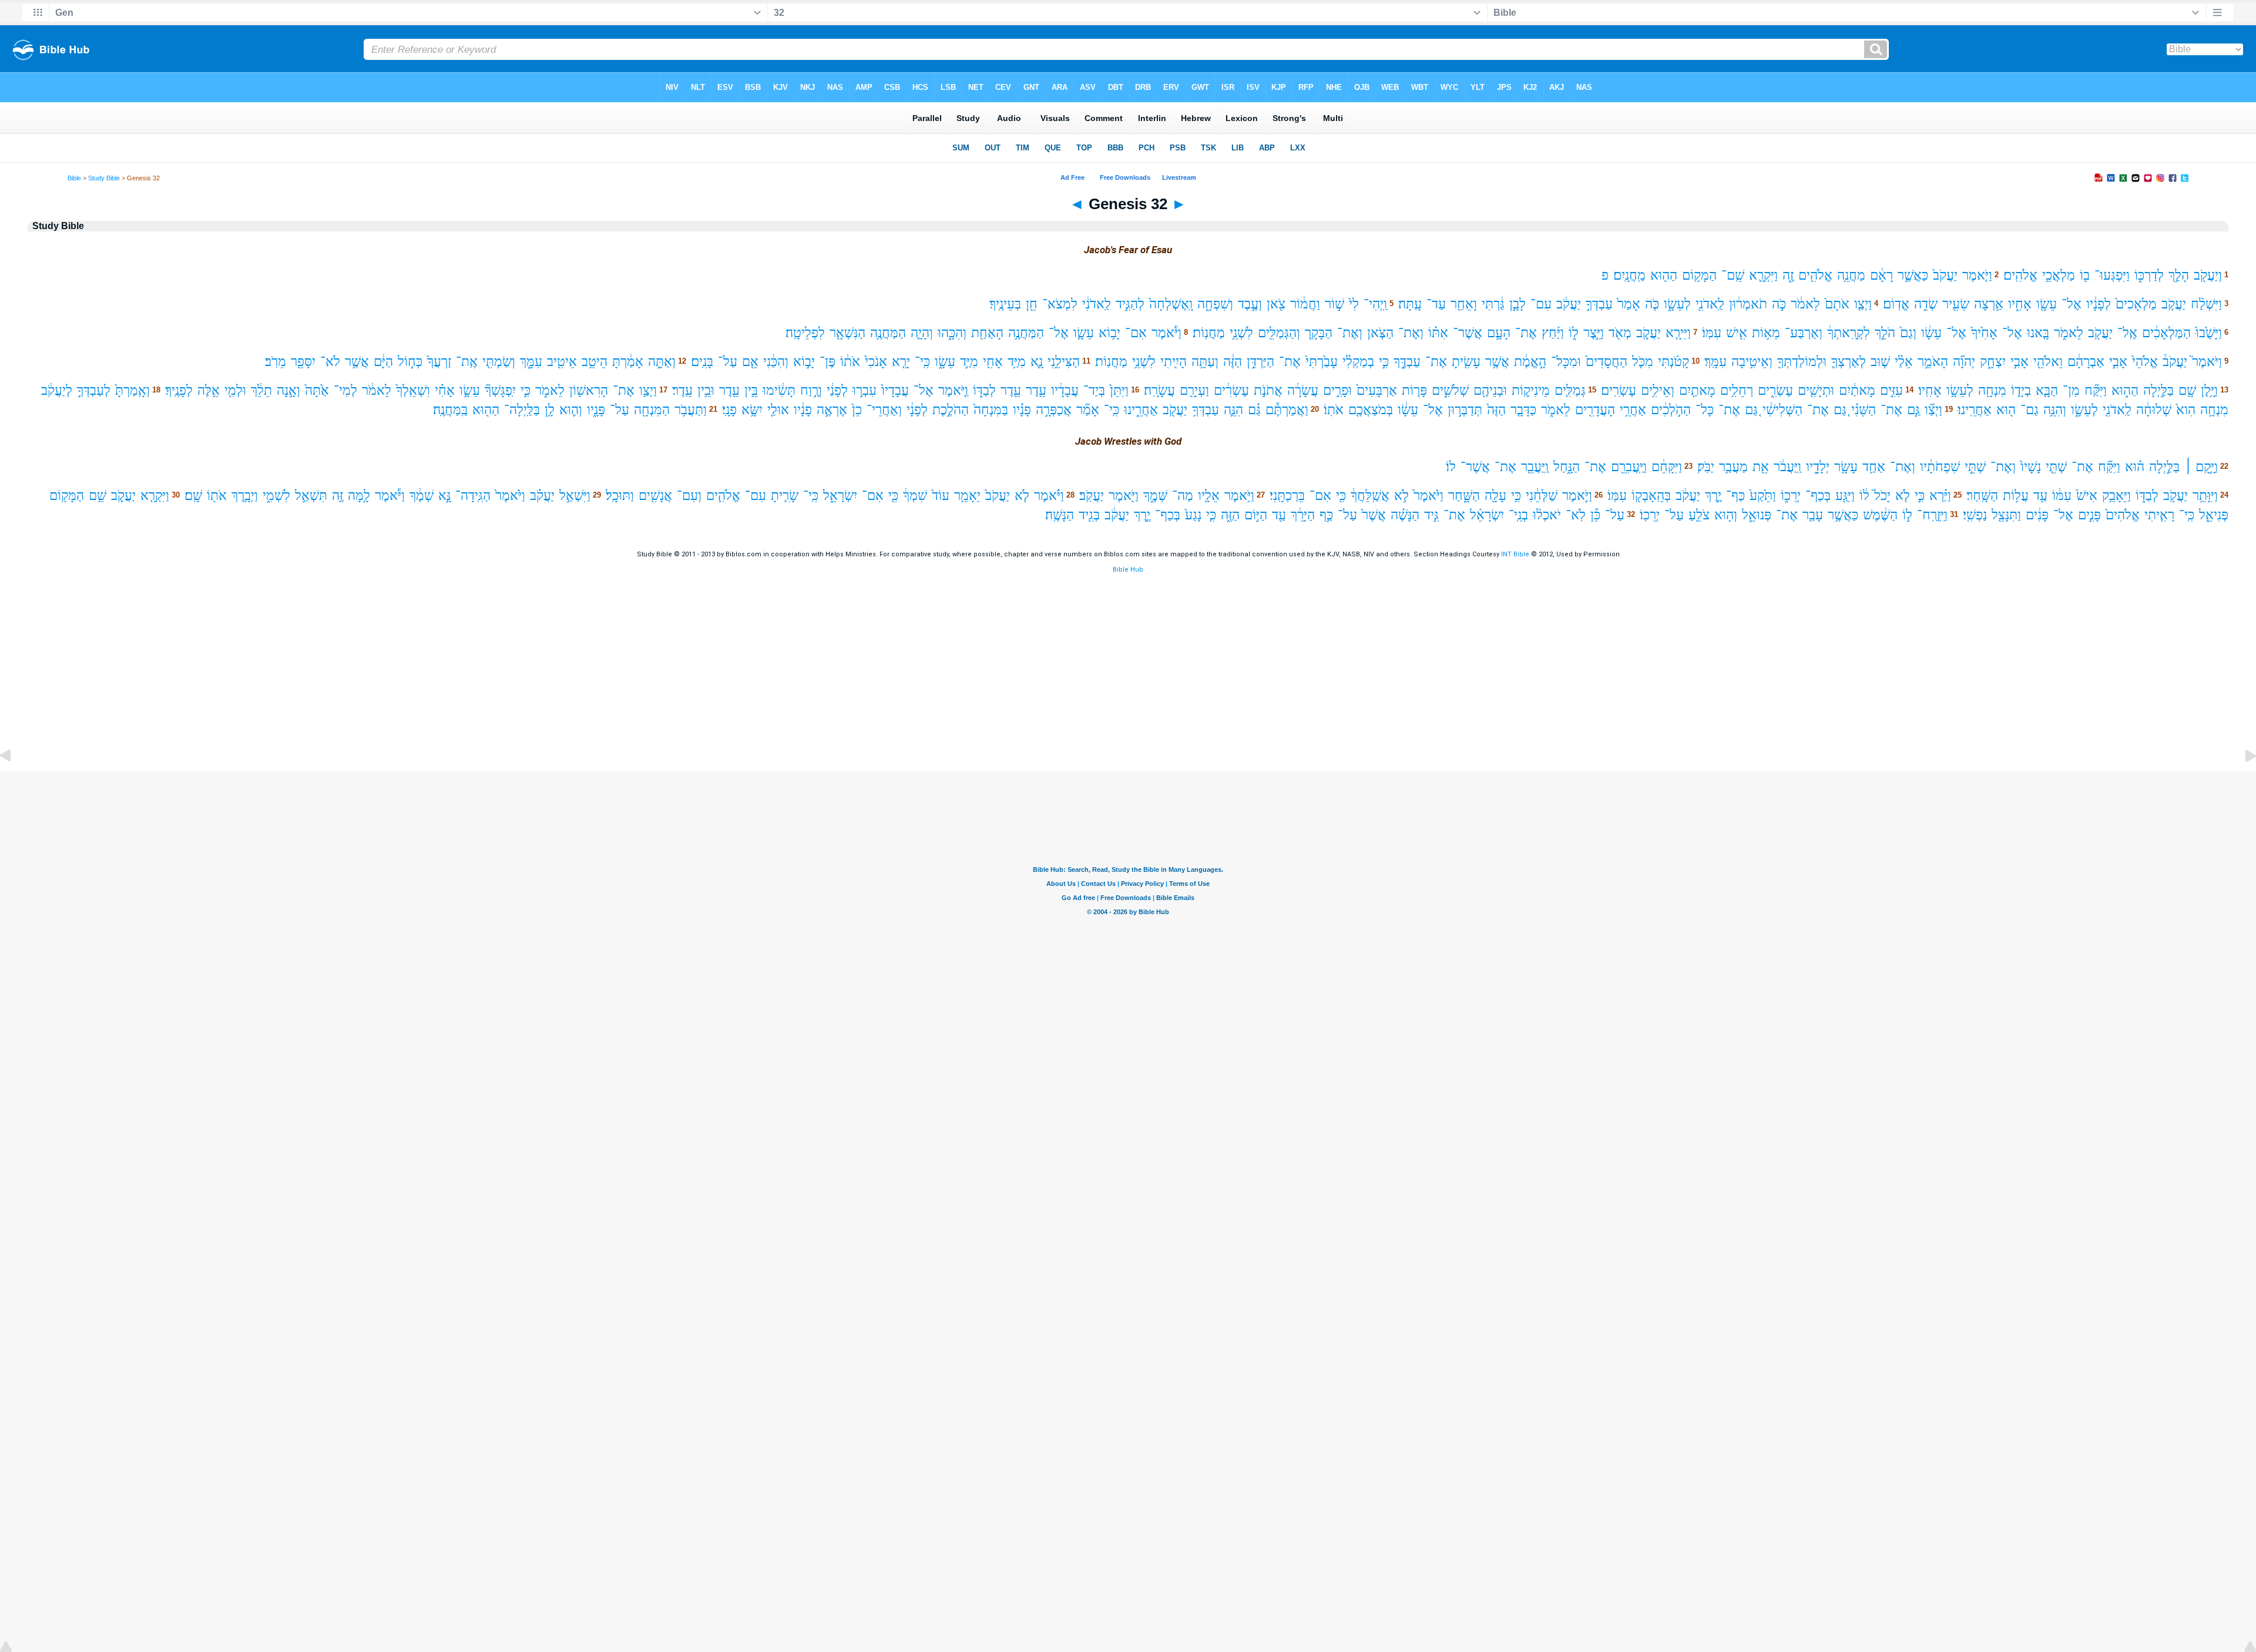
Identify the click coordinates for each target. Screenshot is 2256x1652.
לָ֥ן (550, 410)
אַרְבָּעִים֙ (1377, 390)
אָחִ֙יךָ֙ (1984, 333)
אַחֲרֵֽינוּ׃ (1975, 410)
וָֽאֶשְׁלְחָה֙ (1171, 304)
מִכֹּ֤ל (1643, 362)
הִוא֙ (2186, 410)
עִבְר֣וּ (865, 390)
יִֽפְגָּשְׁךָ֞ (500, 390)
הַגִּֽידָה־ (473, 496)
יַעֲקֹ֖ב (2100, 333)
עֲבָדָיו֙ (895, 390)
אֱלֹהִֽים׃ (2020, 275)
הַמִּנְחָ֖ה (652, 410)
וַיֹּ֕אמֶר (1166, 333)
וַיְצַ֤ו (1863, 304)
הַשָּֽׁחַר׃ (1982, 496)
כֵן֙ (857, 410)
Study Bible (104, 178)
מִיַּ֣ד (969, 362)
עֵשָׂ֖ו (2047, 304)
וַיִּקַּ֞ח (2096, 390)
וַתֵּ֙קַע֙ (1763, 496)
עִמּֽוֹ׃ (1712, 333)
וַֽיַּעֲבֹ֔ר (1787, 467)
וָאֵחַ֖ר (1464, 304)
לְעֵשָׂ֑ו (1677, 304)
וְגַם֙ (1908, 333)
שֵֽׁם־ (1733, 275)
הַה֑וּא (2125, 390)
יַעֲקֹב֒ (2175, 362)
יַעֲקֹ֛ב (1649, 333)
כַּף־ (1735, 496)
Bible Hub (1128, 570)
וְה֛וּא (571, 410)
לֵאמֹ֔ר (1805, 304)
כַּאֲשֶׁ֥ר (1843, 515)
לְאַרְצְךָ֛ (1849, 362)
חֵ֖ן (1032, 304)
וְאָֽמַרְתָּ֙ (132, 390)
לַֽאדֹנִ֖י (1710, 304)
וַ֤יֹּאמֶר (953, 390)
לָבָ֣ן (1518, 304)
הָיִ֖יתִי (1174, 362)
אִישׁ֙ (2087, 496)
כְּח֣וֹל (410, 362)
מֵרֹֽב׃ (276, 362)
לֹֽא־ (1576, 515)
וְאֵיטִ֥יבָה (1752, 362)
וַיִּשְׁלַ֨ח (2206, 304)
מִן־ (2071, 390)
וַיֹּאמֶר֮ (2207, 362)
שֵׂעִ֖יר (1956, 304)
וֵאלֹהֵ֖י (2048, 362)
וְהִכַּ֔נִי (776, 362)
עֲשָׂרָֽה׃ (1159, 390)
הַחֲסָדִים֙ (1607, 362)
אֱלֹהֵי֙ (2145, 362)
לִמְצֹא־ (1060, 304)
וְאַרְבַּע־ (1804, 333)
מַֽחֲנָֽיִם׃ (1629, 275)
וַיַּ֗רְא (1940, 496)
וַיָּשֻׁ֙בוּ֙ (2209, 333)
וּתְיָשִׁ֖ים (1816, 390)
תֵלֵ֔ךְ (261, 390)
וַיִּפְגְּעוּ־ (2112, 275)
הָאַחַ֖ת (987, 333)
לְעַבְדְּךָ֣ (94, 390)
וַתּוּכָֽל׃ (620, 496)
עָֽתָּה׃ (1410, 304)
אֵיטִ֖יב (562, 362)
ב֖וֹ (2085, 275)
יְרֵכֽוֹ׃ (1650, 515)
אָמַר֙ (1629, 304)
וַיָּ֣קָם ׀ (2201, 467)
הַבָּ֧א (2047, 390)
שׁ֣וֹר (1335, 304)
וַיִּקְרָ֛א (1763, 275)
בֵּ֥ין (751, 390)
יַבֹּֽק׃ (1706, 467)
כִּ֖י (1341, 496)
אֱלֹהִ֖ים (1815, 275)
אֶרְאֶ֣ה (832, 410)
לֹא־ (330, 362)
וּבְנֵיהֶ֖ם (1490, 390)
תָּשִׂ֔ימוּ (779, 390)
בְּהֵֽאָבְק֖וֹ (1651, 496)
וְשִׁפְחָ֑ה (1215, 304)
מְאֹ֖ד (1620, 333)
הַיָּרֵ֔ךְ (1303, 515)
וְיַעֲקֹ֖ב (2208, 275)
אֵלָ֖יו (1209, 496)
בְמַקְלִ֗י (1358, 362)
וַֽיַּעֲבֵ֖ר (1535, 467)
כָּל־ (1705, 410)
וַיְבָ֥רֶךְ (245, 496)
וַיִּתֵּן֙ (1119, 390)
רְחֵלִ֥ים (1737, 390)
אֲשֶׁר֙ (1374, 515)
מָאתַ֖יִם (1697, 390)
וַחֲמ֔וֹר (1305, 304)
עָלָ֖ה (1495, 496)
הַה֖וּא (1664, 275)
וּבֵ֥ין (706, 390)
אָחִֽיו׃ (1930, 390)
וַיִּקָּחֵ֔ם (1667, 467)
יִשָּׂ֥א (752, 410)
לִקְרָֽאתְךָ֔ (1849, 333)
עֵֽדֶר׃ (682, 390)
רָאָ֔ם (1881, 275)
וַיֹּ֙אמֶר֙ (1429, 496)
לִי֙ (1354, 304)
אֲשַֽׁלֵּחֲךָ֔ (1370, 496)
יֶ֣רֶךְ (1713, 496)
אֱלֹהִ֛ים (723, 496)
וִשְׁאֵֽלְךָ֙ (413, 390)
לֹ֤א (1903, 496)
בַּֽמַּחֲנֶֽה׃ (450, 410)
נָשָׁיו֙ (2031, 467)
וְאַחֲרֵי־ (884, 410)
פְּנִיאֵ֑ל (2214, 515)
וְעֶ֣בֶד (1250, 304)
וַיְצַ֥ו (648, 390)
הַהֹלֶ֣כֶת (951, 410)
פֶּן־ (827, 362)
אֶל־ (2072, 304)
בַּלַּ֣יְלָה (2158, 390)
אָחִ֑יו (2020, 304)
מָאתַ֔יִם (1857, 390)
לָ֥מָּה (359, 496)
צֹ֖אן (1276, 304)
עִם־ (1541, 304)
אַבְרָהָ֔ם (2086, 362)
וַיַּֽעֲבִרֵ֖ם (1629, 467)
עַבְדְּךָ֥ (1206, 410)
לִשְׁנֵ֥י (1241, 333)
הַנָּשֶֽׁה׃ (1060, 515)
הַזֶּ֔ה (1233, 362)
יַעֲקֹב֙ (1945, 275)
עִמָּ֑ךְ (531, 362)
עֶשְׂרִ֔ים (1231, 390)
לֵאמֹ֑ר (2069, 333)
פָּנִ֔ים (2037, 515)
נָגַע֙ (1193, 515)
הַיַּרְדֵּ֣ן (1260, 362)
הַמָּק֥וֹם (1699, 275)
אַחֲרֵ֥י (1633, 410)
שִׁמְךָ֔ (915, 496)
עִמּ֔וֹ (2062, 496)
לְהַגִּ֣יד (1130, 304)
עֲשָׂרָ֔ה (1303, 390)
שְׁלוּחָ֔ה (2154, 410)
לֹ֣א (1401, 496)
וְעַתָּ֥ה (1205, 362)
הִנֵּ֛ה (1233, 410)
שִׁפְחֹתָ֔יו (1940, 467)
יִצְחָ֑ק (1993, 362)
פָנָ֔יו (803, 410)
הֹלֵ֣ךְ (1885, 333)
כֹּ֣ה (1779, 304)
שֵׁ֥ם (98, 496)
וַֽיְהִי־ (1375, 304)
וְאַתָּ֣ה (662, 362)
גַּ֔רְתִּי (1493, 304)
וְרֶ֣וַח (811, 390)
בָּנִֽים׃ (702, 362)
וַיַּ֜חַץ (1553, 333)
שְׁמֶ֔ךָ (422, 496)
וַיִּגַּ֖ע (1845, 496)
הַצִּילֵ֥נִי (1064, 362)
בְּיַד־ (1094, 390)
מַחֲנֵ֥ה (1851, 275)
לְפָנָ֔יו (2099, 304)
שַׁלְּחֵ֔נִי (1542, 496)
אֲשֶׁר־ (1468, 333)
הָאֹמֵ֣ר (1933, 362)
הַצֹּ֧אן (1380, 333)
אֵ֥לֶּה (209, 390)
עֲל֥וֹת (2016, 496)
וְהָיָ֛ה (922, 333)
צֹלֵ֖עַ (1699, 515)
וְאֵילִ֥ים (1658, 390)
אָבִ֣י (2118, 362)
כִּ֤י (1211, 515)
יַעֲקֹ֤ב (2174, 304)
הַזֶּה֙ (1496, 410)
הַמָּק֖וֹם (67, 496)
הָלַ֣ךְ (2179, 275)
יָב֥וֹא (1109, 333)
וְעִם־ (689, 496)
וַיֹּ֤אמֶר (1977, 275)
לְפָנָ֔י (917, 410)
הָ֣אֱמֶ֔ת (1530, 362)
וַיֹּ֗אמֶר (1049, 496)
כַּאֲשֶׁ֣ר (1913, 275)
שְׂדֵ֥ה (1926, 304)
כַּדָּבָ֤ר (1523, 410)
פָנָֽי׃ (729, 410)
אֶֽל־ (2127, 333)
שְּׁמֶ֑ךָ (1155, 496)
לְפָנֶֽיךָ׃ (179, 390)
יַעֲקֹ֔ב (1569, 304)
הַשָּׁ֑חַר (1464, 496)
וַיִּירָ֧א (1678, 333)
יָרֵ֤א (901, 362)
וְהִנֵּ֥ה (2055, 410)
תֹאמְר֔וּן (1748, 304)
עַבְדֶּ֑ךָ (1407, 362)
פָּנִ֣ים (2089, 515)
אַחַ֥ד (1874, 467)
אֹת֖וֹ (217, 496)
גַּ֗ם (1254, 410)
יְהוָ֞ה (1964, 362)
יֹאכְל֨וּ (1547, 515)
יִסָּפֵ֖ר (303, 362)
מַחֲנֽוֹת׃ (1209, 333)
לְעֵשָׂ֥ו (1960, 390)
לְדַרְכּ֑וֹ (2149, 275)
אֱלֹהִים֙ (2123, 515)
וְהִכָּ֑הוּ (952, 333)
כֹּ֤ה (1652, 304)
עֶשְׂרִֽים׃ (1619, 390)
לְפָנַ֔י (837, 390)
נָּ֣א (444, 496)
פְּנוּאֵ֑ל (1757, 515)
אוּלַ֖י (778, 410)
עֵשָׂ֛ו (1084, 333)
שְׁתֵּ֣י (1975, 467)
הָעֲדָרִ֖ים (1595, 410)
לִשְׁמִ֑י (276, 496)
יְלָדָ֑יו (1818, 467)
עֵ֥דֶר (1036, 390)
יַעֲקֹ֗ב (542, 496)
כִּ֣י (1384, 362)
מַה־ (1183, 496)
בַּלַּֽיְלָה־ (522, 410)
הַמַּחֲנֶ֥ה (1026, 333)
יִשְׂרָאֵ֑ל (840, 496)
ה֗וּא (2135, 467)
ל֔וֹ (1864, 496)
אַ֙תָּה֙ (317, 390)
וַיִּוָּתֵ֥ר (2205, 496)
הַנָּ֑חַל (1567, 467)
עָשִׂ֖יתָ (1466, 362)
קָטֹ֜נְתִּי (1673, 362)
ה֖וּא (2006, 410)
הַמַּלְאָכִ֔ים (2166, 333)
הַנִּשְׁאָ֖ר (847, 333)
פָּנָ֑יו (596, 410)
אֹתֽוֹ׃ (1334, 410)
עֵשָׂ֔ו (1931, 333)
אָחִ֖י (993, 362)
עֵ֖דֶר (1011, 390)
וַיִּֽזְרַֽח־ (1932, 515)
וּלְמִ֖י (235, 390)
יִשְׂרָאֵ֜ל (1487, 515)
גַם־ (2030, 410)
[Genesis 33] (2241, 782)
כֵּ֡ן (1595, 515)
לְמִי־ (345, 390)
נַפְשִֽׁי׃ (1975, 515)
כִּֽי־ (922, 362)
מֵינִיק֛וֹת (1531, 390)
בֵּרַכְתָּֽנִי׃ (1287, 496)
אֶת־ (1526, 333)
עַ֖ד (2040, 496)
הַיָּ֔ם (383, 362)
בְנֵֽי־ (1518, 515)
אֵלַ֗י (1904, 362)
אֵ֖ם (750, 362)
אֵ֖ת (1761, 467)
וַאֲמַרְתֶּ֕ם (1287, 410)
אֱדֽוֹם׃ (1896, 304)
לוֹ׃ (1451, 467)
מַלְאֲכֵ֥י (2059, 275)
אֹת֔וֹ (850, 362)
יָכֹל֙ (1882, 496)
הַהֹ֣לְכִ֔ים (1671, 410)
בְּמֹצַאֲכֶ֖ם (1371, 410)
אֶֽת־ (467, 362)
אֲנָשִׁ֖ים (655, 496)
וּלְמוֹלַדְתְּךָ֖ (1802, 362)
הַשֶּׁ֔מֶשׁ (1880, 515)
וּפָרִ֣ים (1337, 390)
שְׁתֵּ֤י (2056, 467)
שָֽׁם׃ (193, 496)
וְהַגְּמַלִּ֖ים (1279, 333)
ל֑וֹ (1574, 333)
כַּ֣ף (1326, 515)
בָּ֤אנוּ (2038, 333)
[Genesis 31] (15, 782)
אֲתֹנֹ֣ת (1268, 390)
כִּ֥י (1516, 496)
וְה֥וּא (1726, 515)
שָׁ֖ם (2187, 390)
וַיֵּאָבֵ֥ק (2116, 496)
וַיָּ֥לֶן (2209, 390)
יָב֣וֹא (804, 362)
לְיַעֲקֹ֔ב (57, 390)
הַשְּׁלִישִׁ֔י (1782, 410)
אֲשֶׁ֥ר (1497, 362)
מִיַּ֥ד (1017, 362)
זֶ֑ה (1788, 275)
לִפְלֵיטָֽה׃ (805, 333)
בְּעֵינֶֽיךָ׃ (1005, 304)
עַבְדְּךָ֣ (1599, 304)
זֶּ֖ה (338, 496)
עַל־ (728, 362)
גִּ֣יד (1431, 515)
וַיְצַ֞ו (1933, 410)
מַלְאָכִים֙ (2136, 304)
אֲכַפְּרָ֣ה (1054, 410)
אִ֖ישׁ (1737, 333)
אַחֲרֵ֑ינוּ (1141, 410)
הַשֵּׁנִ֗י (1864, 410)
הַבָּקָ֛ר (1319, 333)
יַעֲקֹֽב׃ (1092, 496)
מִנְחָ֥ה (2214, 410)
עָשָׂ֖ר (1846, 467)
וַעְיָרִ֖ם (1194, 390)
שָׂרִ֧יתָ (785, 496)
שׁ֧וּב (1880, 362)
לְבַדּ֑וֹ (984, 390)
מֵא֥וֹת (1766, 333)
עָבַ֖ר (1813, 515)
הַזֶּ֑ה (1230, 515)
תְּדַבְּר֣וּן (1465, 410)
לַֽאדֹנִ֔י (1097, 304)
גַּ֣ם (1913, 410)
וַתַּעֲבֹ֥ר (691, 410)
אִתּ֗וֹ (1438, 333)
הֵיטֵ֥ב (595, 362)
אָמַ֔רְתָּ (628, 362)
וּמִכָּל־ (1566, 362)
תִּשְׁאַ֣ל (311, 496)
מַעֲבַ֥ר (1733, 467)
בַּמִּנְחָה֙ (991, 410)
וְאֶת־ (1411, 333)
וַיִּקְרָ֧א (155, 496)
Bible (74, 178)
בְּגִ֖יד (1089, 515)
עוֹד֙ (941, 496)
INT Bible (1515, 554)
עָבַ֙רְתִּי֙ (1322, 362)
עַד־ (1436, 304)
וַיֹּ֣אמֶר (1577, 496)
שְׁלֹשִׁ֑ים (1450, 390)
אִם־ (1136, 333)
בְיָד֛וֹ (2021, 390)
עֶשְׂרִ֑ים (1775, 390)
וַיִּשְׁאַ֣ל (575, 496)
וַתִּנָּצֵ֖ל (2006, 515)
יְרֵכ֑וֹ (1791, 496)
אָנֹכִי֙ (876, 362)
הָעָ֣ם (1499, 333)
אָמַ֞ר (1088, 410)
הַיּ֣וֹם (1256, 515)
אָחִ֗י (445, 390)
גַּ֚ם (1840, 410)
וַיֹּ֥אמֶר (1239, 496)
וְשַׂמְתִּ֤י (499, 362)
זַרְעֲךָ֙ (439, 362)
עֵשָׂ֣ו (470, 390)
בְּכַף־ (1818, 496)
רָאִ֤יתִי (2159, 515)
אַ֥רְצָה (1989, 304)
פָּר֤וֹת (1414, 390)
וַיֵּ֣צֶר (1594, 333)
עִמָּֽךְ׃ (1715, 362)
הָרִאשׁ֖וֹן (589, 390)
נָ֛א (1037, 362)
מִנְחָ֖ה (1992, 390)
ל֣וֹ (1907, 515)
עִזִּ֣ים (1891, 390)
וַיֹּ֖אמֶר (1124, 496)
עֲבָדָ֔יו (1065, 390)
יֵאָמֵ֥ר (967, 496)
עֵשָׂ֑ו (945, 362)
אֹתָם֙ (1837, 304)
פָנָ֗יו (1022, 410)
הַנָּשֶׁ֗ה (1405, 515)
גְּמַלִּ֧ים (1570, 390)
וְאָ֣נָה (288, 390)
